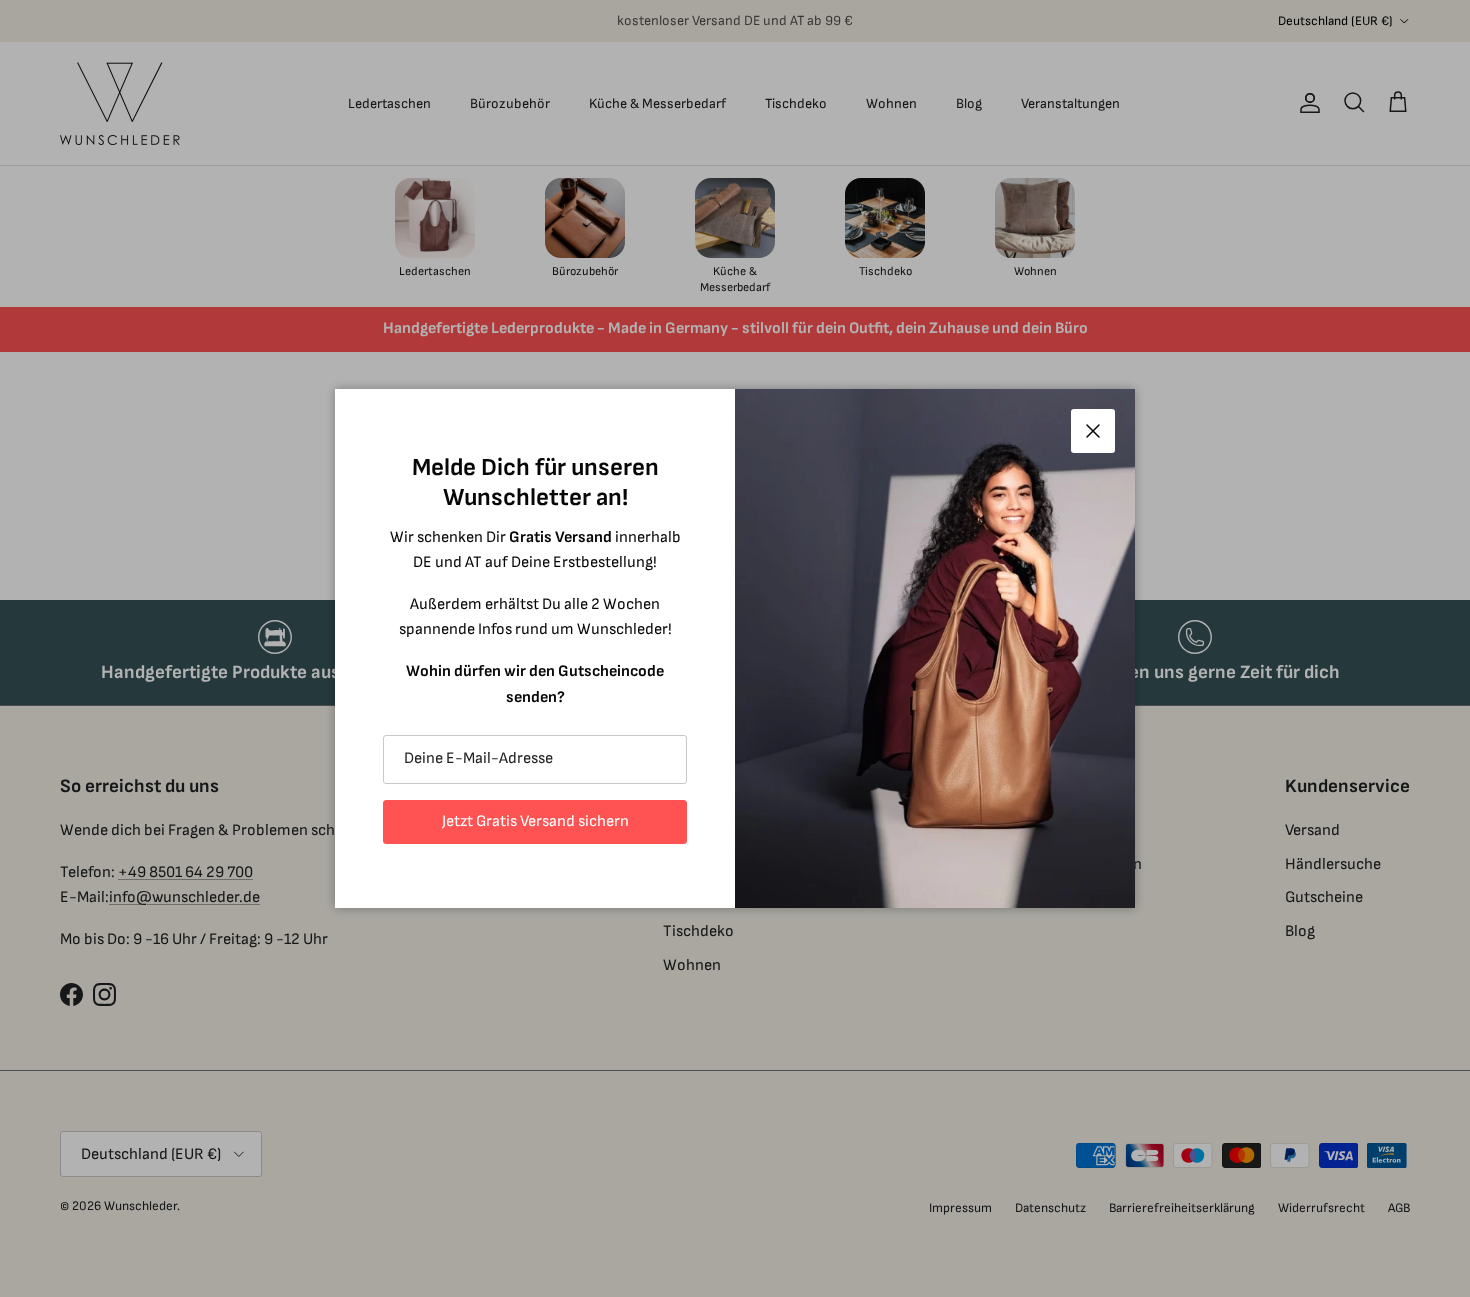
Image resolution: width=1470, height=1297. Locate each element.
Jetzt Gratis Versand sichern (535, 821)
